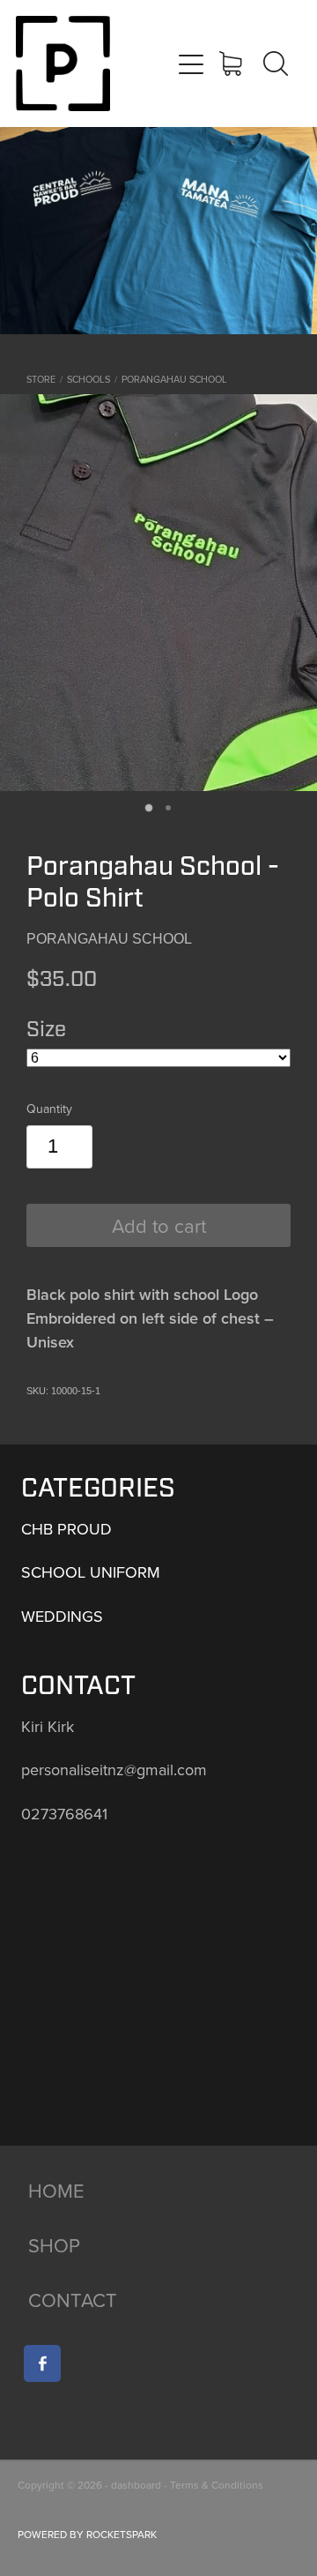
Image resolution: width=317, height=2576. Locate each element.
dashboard (136, 2485)
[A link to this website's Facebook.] (42, 2363)
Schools (88, 379)
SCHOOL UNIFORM (91, 1572)
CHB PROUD (66, 1529)
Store (41, 379)
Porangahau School (174, 379)
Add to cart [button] (159, 1225)
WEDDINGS (62, 1616)
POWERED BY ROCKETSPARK (87, 2534)
